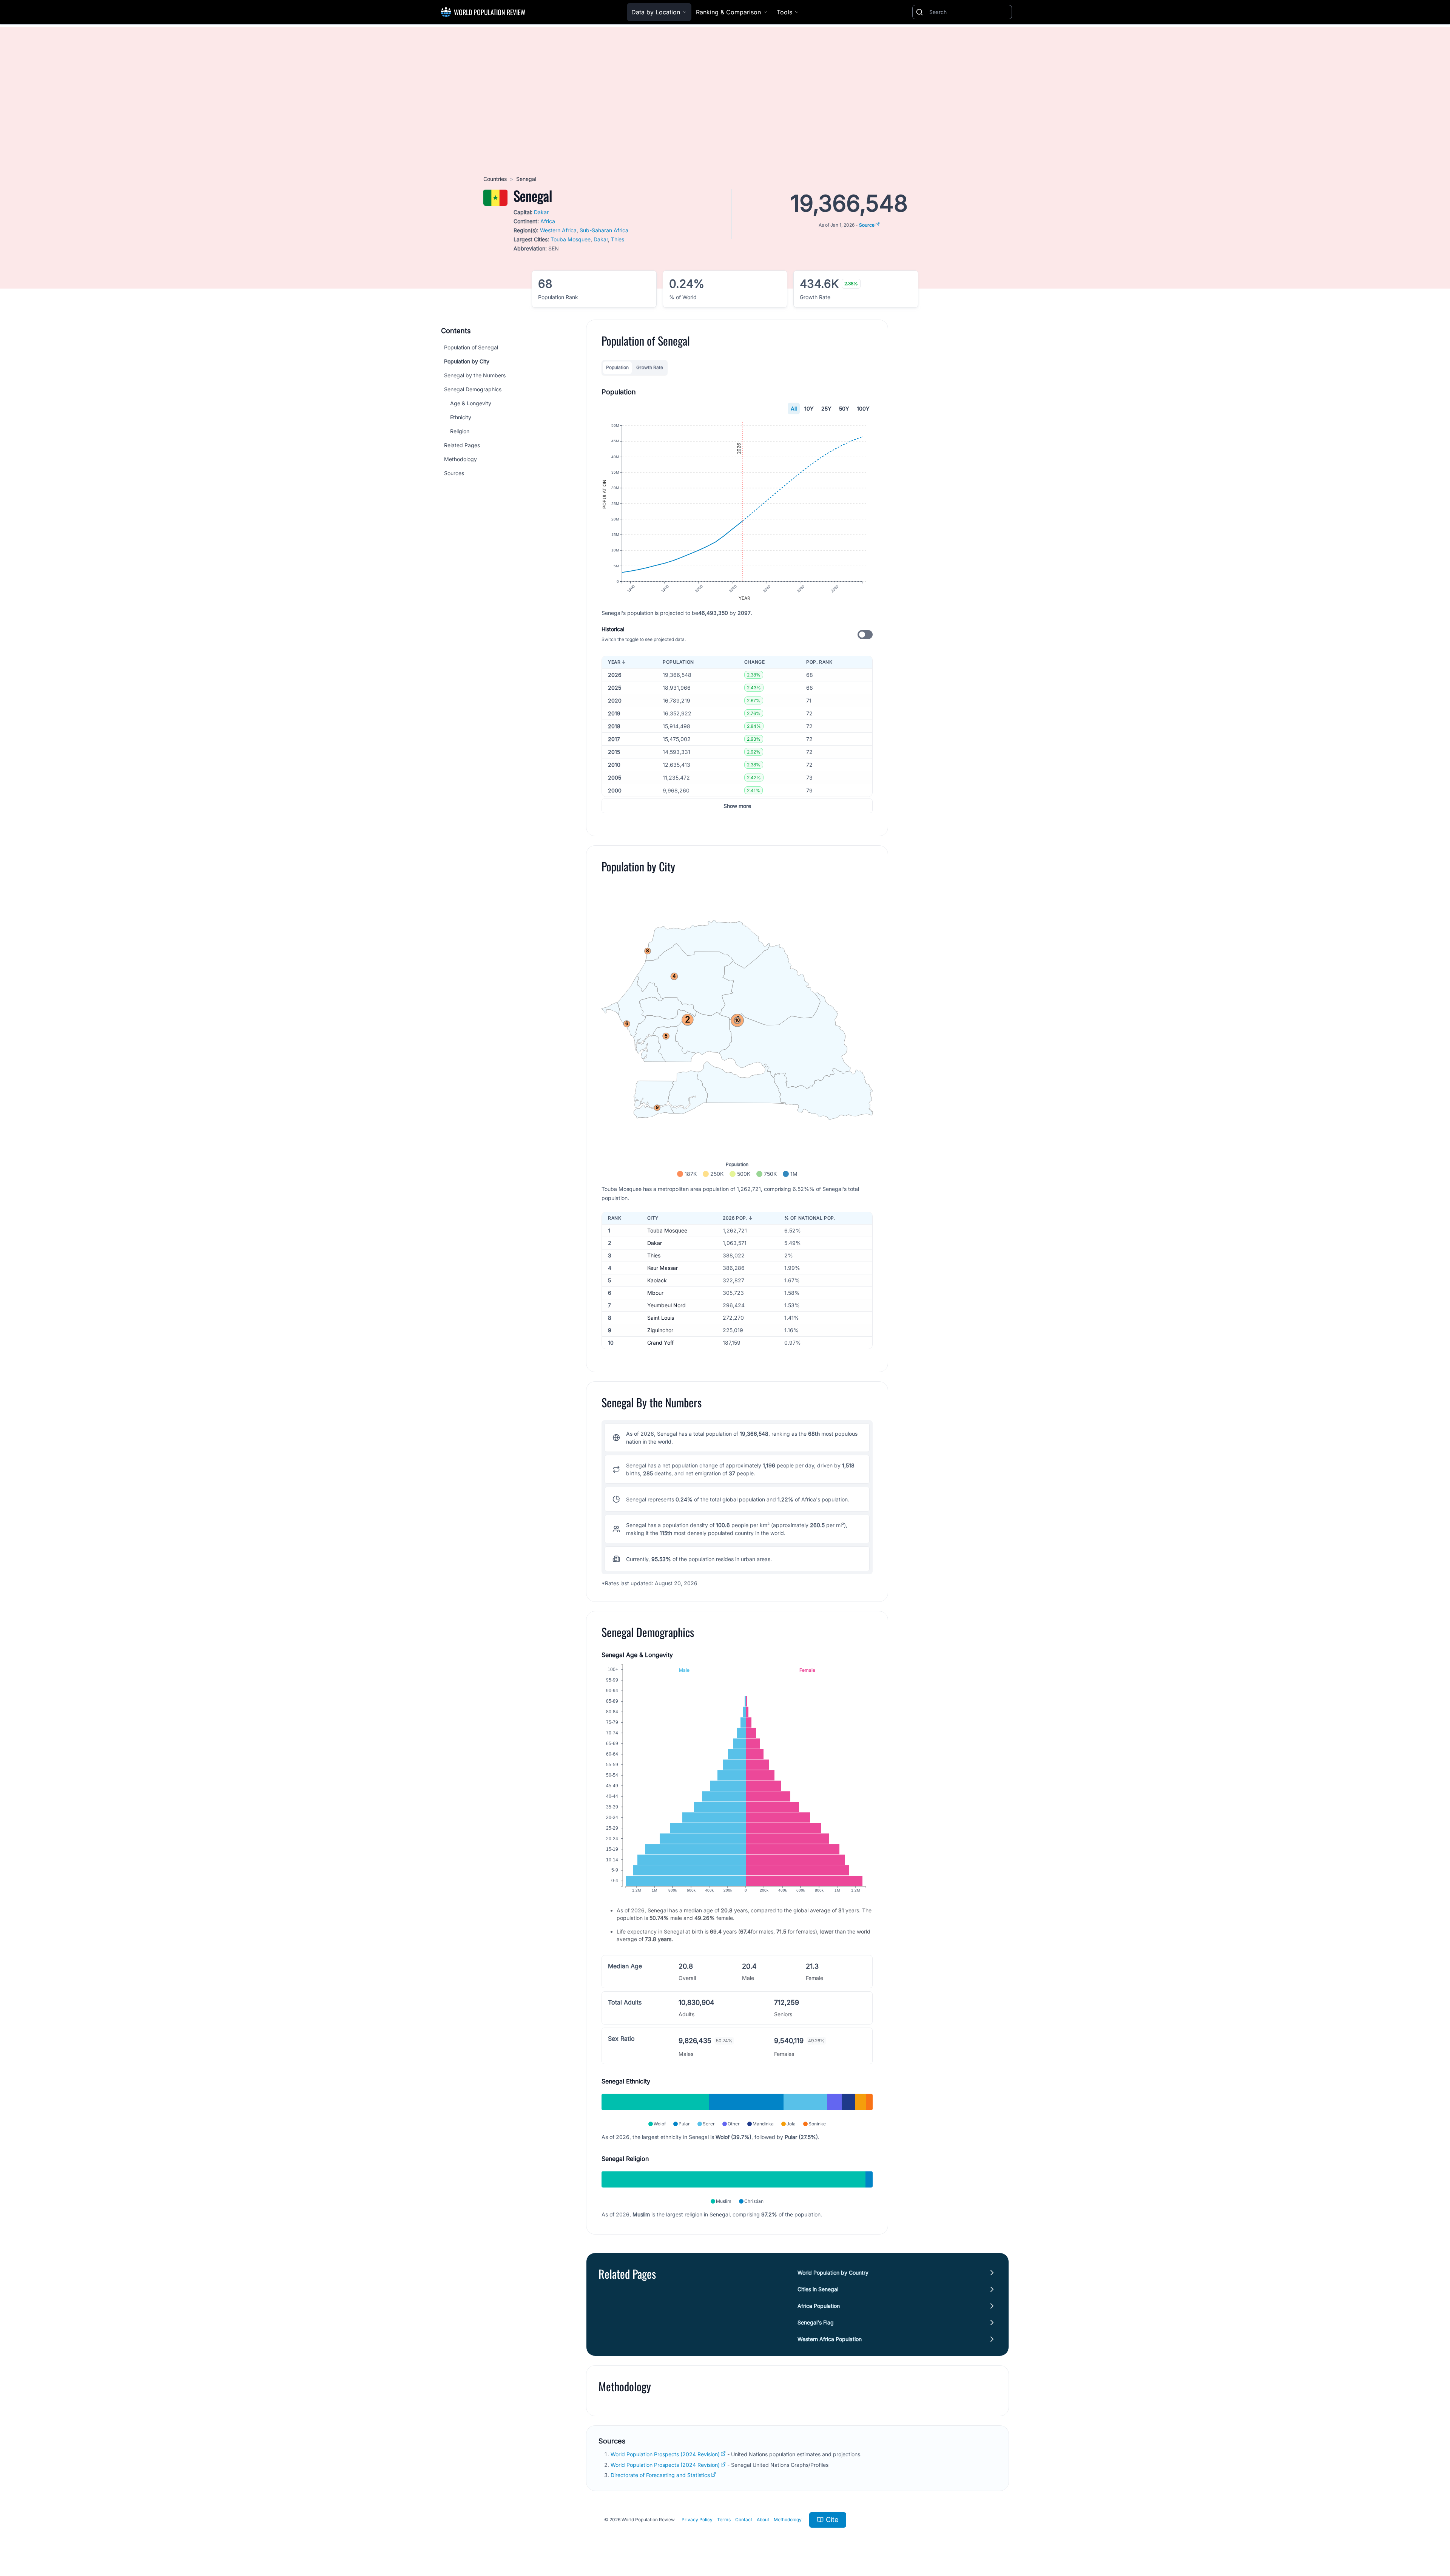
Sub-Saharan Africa (604, 230)
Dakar (541, 212)
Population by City (467, 361)
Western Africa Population (830, 2339)
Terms (724, 2520)
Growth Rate (650, 367)
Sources (454, 473)
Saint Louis (661, 1318)
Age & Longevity (471, 403)
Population (617, 367)
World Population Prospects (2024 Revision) (665, 2454)
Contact (744, 2520)
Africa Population (819, 2306)
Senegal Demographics (473, 389)
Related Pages (462, 445)
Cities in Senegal (818, 2289)
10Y (809, 408)
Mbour (655, 1293)
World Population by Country (833, 2273)
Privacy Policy (697, 2520)
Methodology (460, 459)
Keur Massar (663, 1268)
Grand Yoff (660, 1343)
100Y (863, 408)
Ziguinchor (660, 1330)
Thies (618, 239)
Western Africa (558, 230)
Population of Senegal (471, 347)
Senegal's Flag (816, 2322)
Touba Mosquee (571, 239)
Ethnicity (461, 417)
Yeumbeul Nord (666, 1305)
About (763, 2520)
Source (867, 225)
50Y (844, 408)
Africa (548, 221)
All (794, 408)
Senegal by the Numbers (475, 375)
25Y (826, 408)
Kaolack (657, 1280)
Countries (495, 179)
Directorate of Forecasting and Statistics (660, 2475)
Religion (460, 431)
